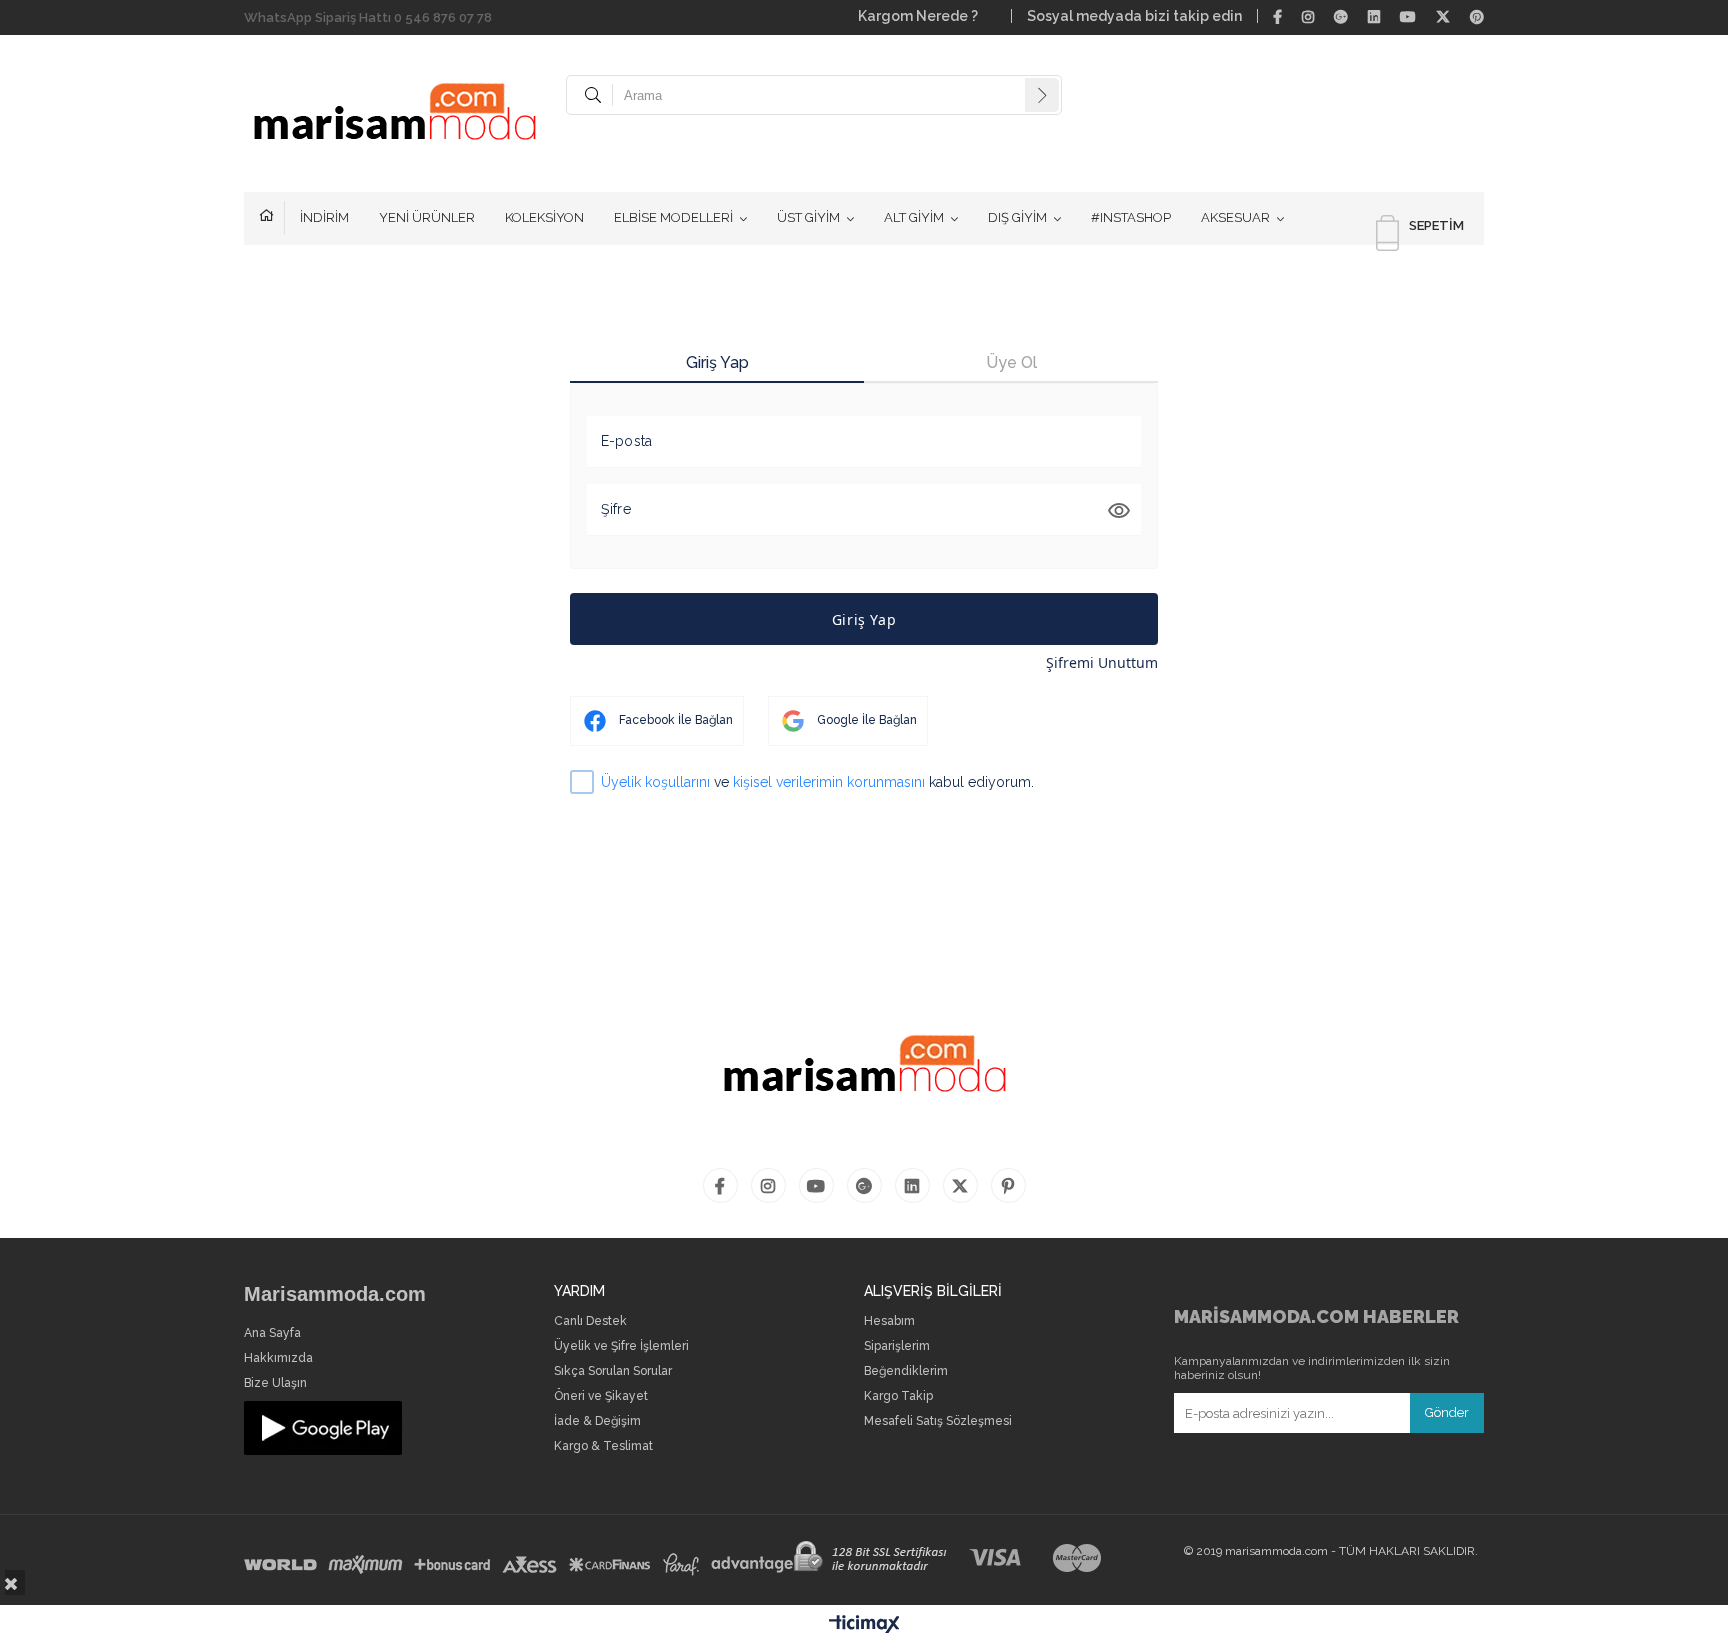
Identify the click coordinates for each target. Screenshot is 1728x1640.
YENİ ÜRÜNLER (427, 217)
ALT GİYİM (914, 217)
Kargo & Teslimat (603, 1446)
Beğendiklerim (906, 1371)
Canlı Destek (590, 1321)
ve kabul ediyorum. (817, 782)
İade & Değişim (597, 1421)
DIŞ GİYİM (1017, 217)
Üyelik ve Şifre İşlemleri (621, 1346)
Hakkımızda (278, 1358)
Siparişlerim (897, 1346)
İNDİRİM (324, 217)
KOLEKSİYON (544, 217)
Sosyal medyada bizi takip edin (1134, 16)
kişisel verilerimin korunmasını (829, 782)
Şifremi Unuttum (1102, 662)
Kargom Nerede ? (927, 16)
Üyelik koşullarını (655, 782)
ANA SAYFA (272, 218)
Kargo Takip (898, 1396)
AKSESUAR (1235, 217)
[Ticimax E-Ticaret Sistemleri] (864, 1625)
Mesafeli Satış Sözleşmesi (938, 1421)
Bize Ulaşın (275, 1383)
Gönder (1447, 1412)
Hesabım (889, 1321)
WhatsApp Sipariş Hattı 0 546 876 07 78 (368, 17)
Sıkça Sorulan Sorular (613, 1371)
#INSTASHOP (1131, 217)
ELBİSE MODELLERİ (673, 217)
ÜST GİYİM (808, 217)
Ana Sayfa (272, 1333)
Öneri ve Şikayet (601, 1396)
